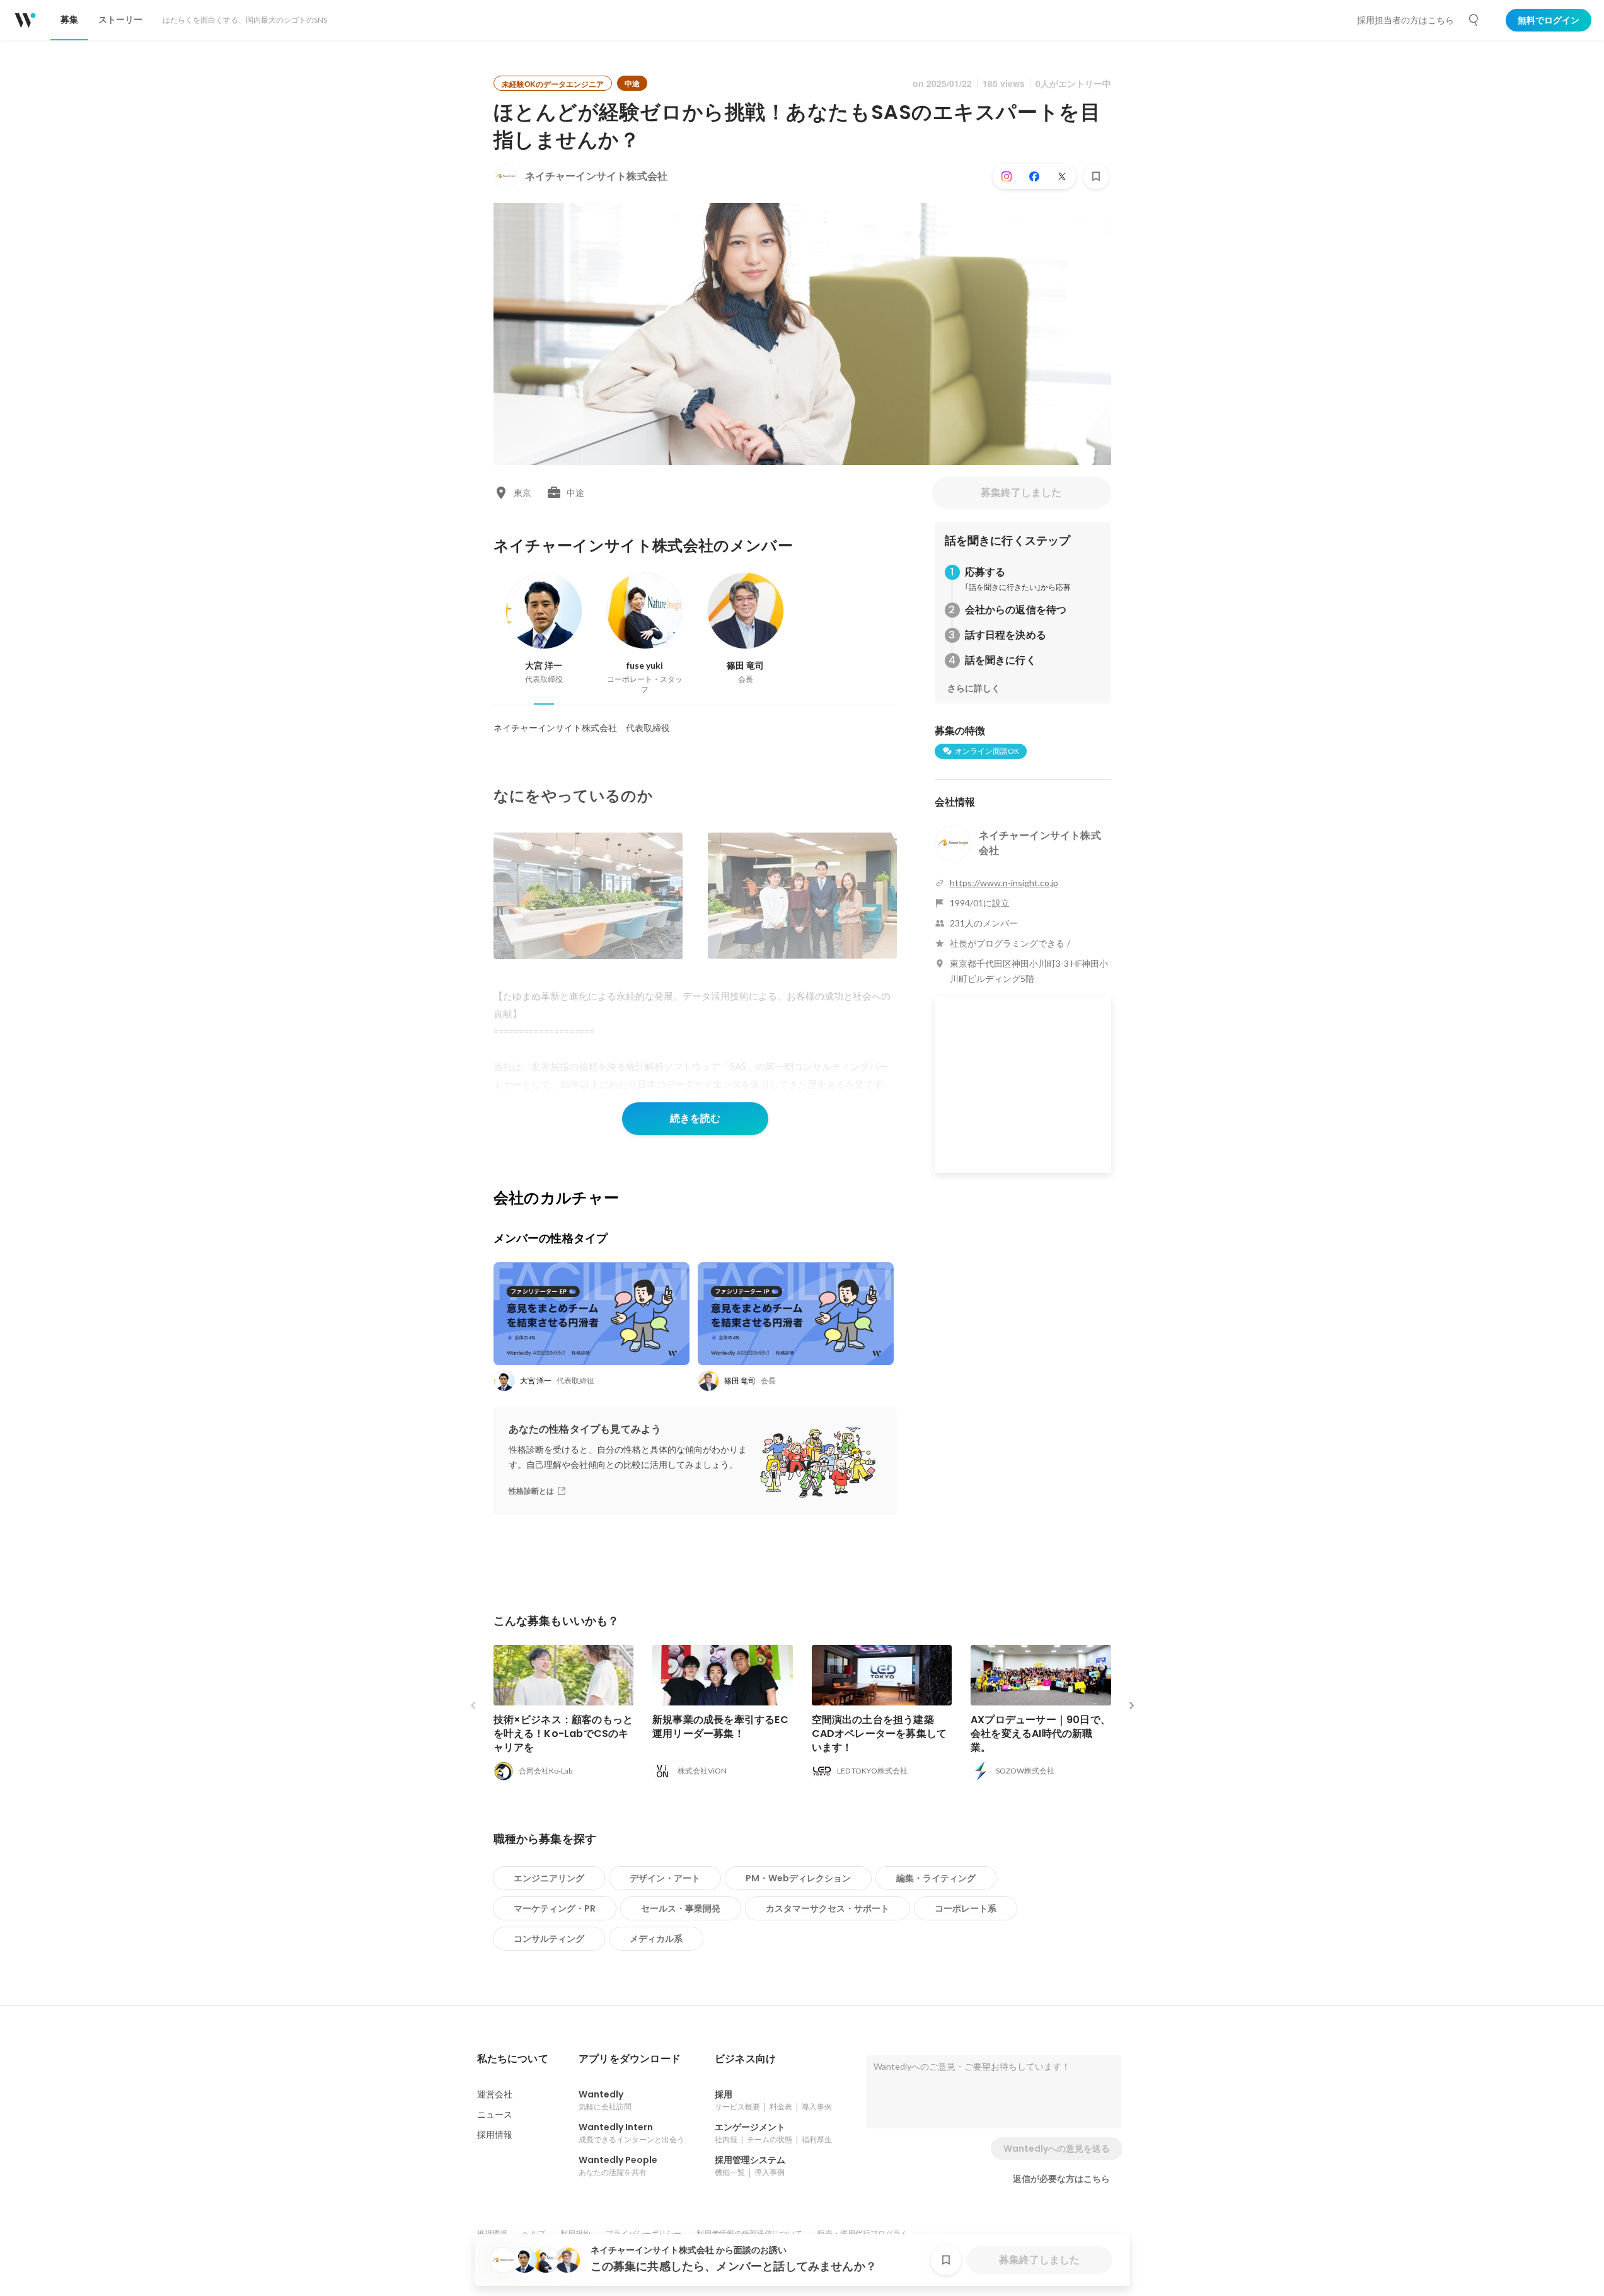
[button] (513, 2059)
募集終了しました (1021, 493)
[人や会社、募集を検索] (1474, 20)
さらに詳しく (974, 688)
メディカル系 (656, 1939)
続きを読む (695, 1118)
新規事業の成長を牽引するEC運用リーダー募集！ (720, 1727)
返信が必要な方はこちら (1061, 2179)
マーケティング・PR (555, 1908)
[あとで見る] (1096, 176)
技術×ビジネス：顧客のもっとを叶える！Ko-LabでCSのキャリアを (563, 1734)
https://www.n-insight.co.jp (1004, 883)
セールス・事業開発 (681, 1908)
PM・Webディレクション (798, 1878)
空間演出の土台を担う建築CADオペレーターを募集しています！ (880, 1734)
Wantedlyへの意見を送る (1057, 2149)
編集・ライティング (936, 1878)
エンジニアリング (549, 1878)
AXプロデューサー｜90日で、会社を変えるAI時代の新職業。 (1041, 1734)
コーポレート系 (966, 1908)
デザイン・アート (665, 1878)
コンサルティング (549, 1939)
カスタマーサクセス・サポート (828, 1908)
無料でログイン (1549, 20)
